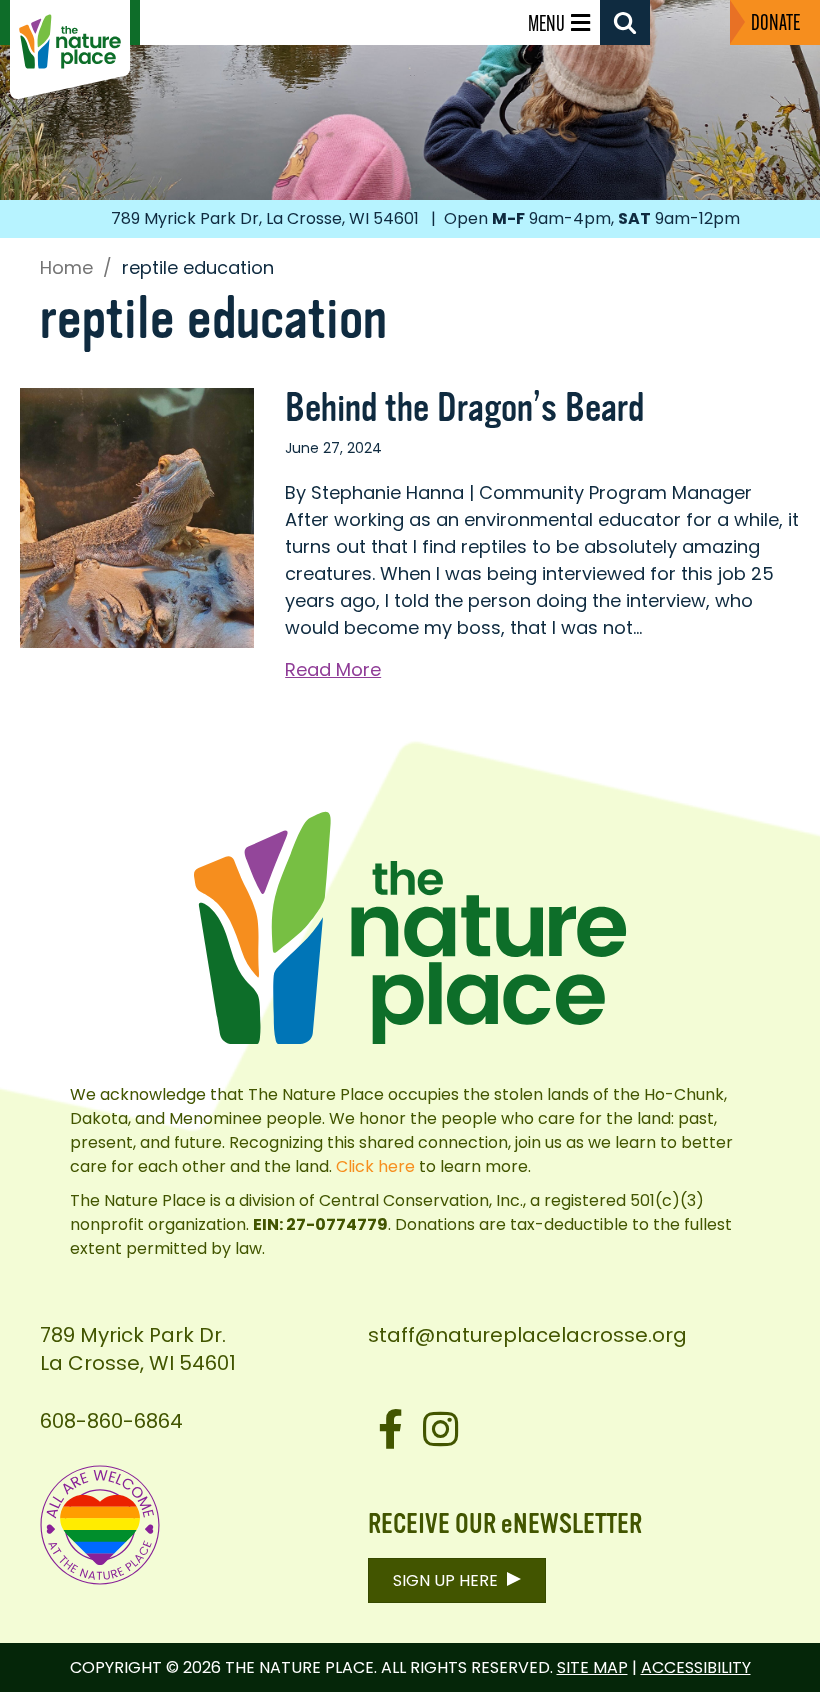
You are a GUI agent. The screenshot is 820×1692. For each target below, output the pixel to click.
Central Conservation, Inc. (421, 1200)
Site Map (592, 1667)
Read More (333, 669)
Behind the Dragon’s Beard (464, 408)
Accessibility (696, 1667)
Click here (375, 1166)
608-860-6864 (111, 1421)
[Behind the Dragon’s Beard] (137, 516)
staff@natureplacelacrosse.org (527, 1335)
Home (66, 268)
